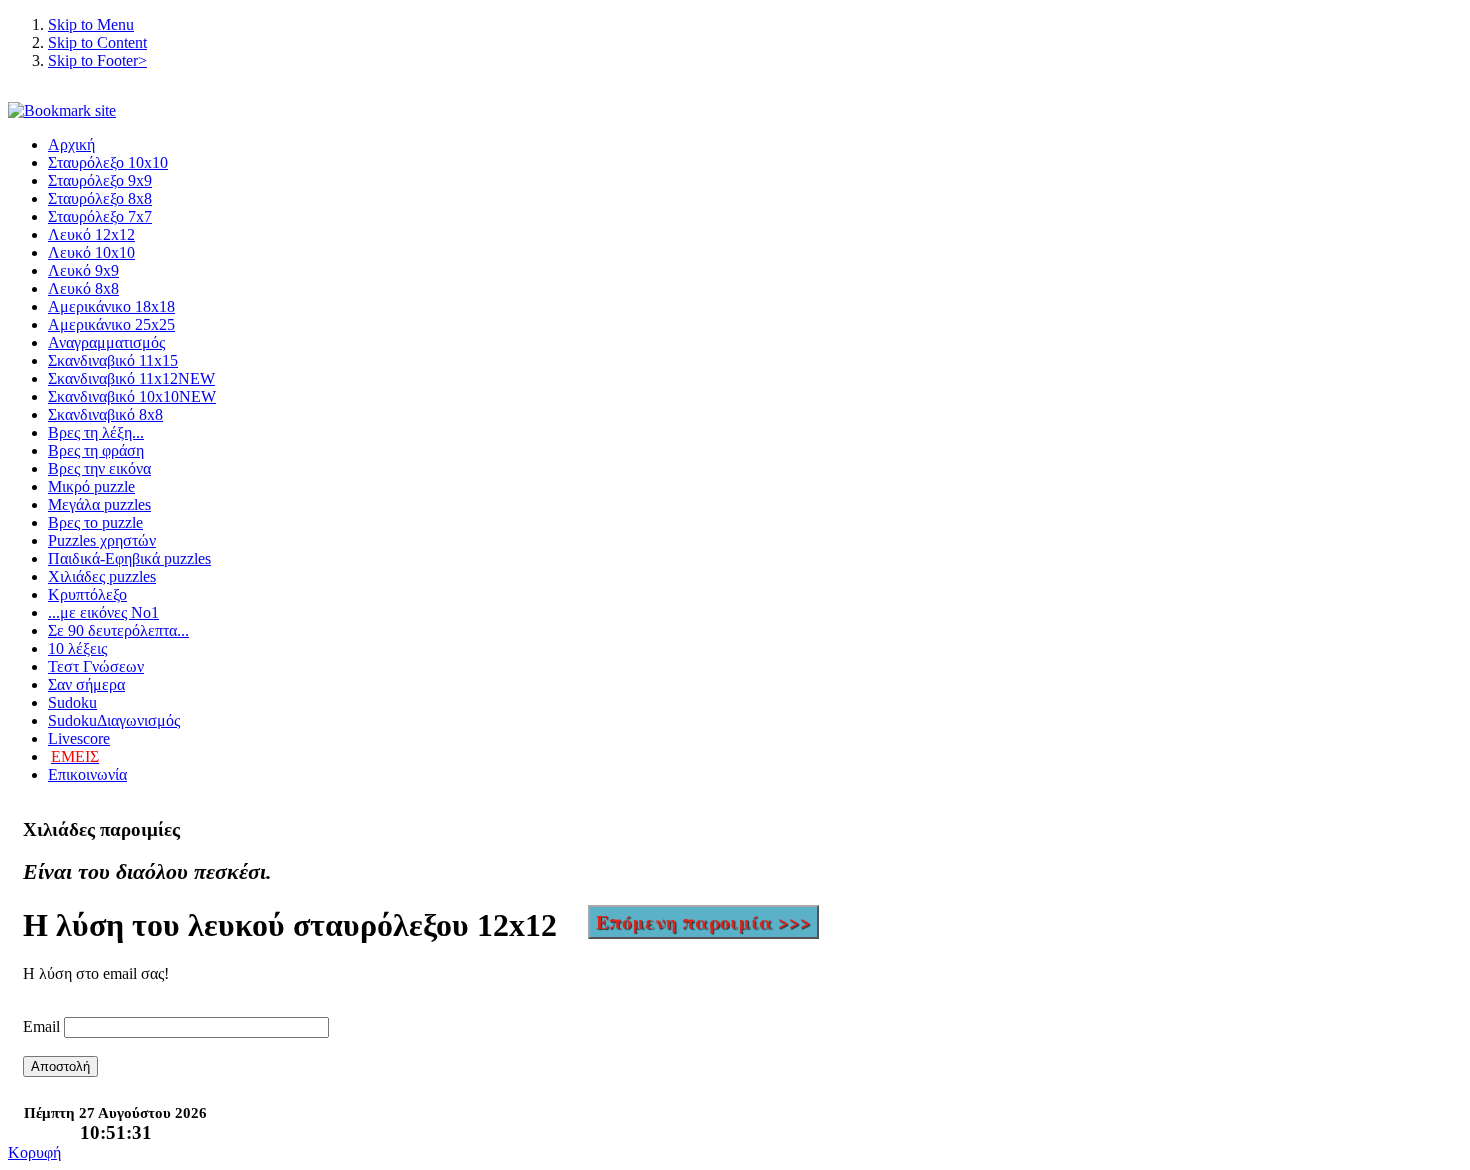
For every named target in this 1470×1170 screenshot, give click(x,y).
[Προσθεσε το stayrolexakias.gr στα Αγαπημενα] (62, 110)
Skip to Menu (91, 24)
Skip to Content (97, 42)
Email (41, 1026)
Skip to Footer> (97, 60)
